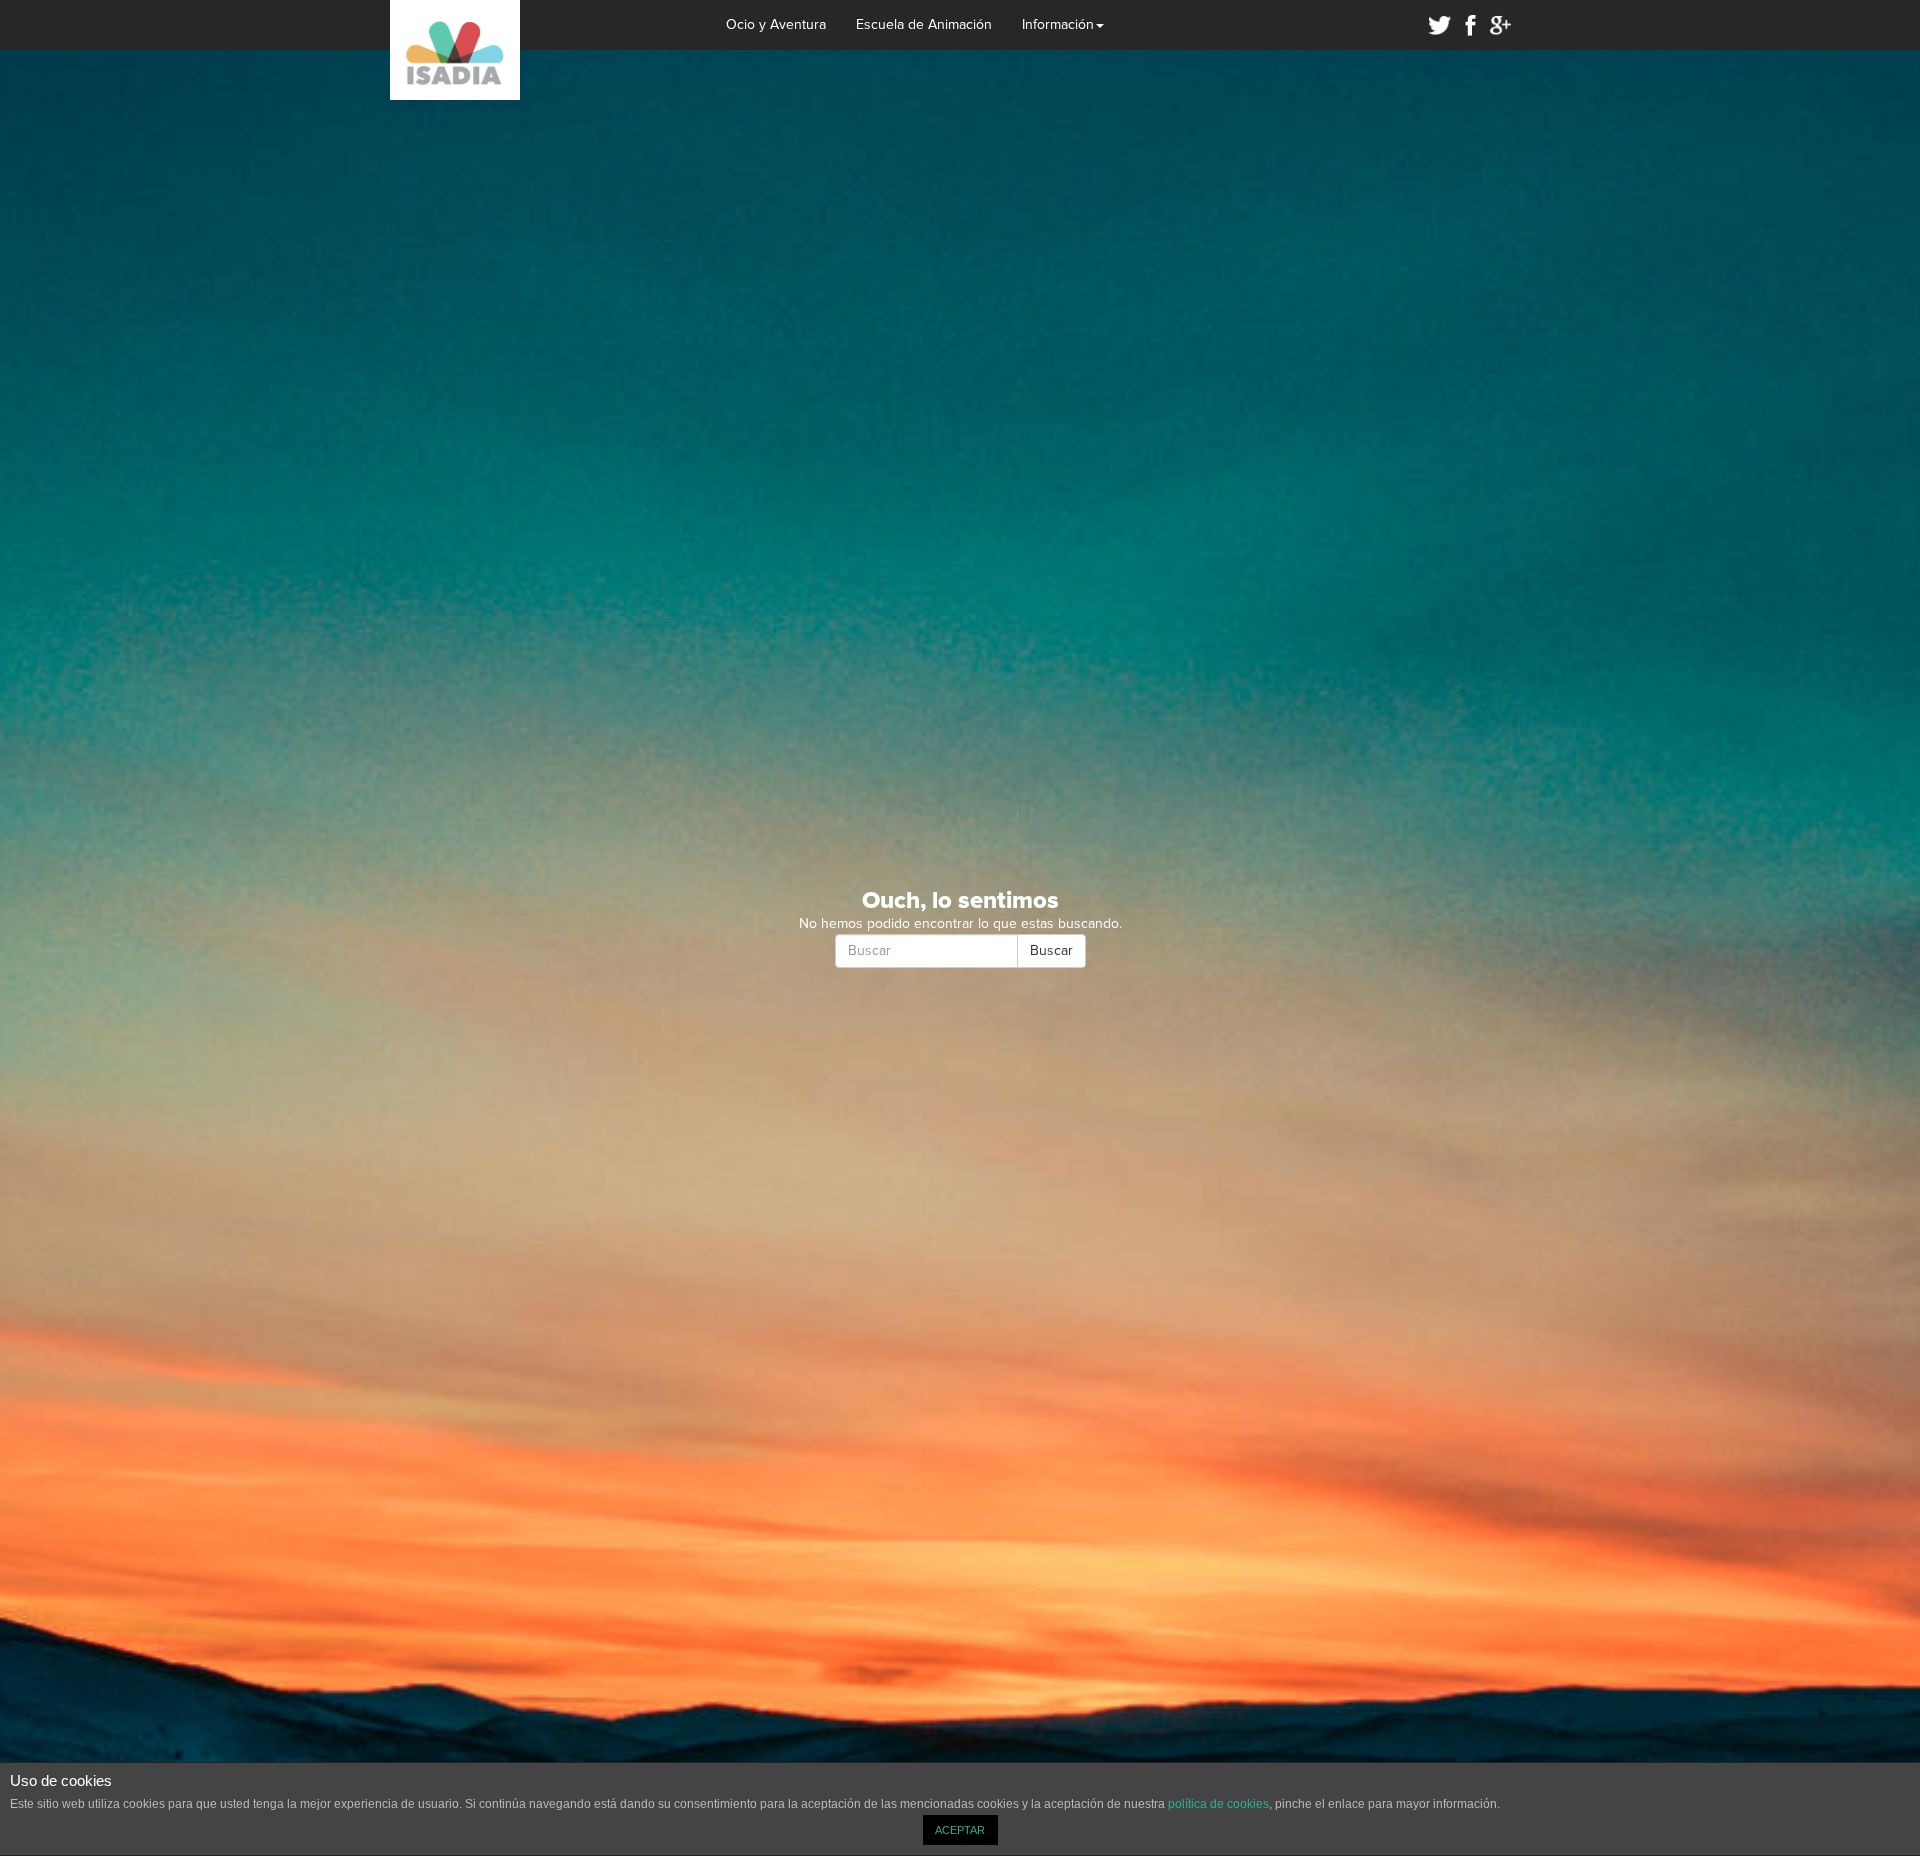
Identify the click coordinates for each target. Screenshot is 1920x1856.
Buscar (1051, 951)
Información (1058, 25)
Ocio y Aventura (776, 25)
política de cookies (1218, 1804)
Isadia (455, 50)
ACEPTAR (960, 1830)
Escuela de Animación (924, 25)
